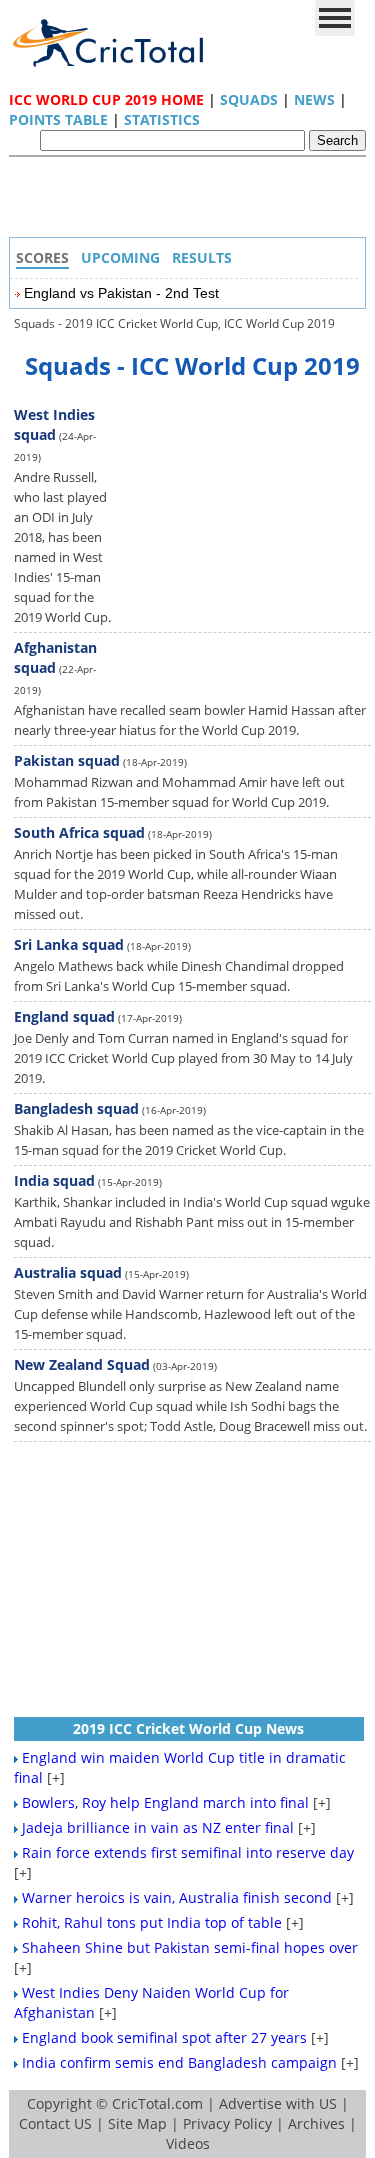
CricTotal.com (157, 2103)
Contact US (55, 2123)
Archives (316, 2123)
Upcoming (120, 257)
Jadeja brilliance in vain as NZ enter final (158, 1827)
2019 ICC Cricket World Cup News (188, 1728)
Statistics (162, 119)
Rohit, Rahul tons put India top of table (152, 1922)
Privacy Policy (227, 2123)
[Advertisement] (193, 202)
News (314, 99)
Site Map (137, 2123)
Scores (42, 257)
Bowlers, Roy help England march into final (165, 1802)
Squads (249, 99)
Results (202, 257)
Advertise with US (278, 2103)
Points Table (58, 119)
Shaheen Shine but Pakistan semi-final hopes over (190, 1947)
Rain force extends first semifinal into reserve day (188, 1852)
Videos (188, 2143)
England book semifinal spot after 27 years (164, 2037)
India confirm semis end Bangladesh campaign (179, 2062)
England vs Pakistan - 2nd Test (121, 293)
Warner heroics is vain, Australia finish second (177, 1897)
